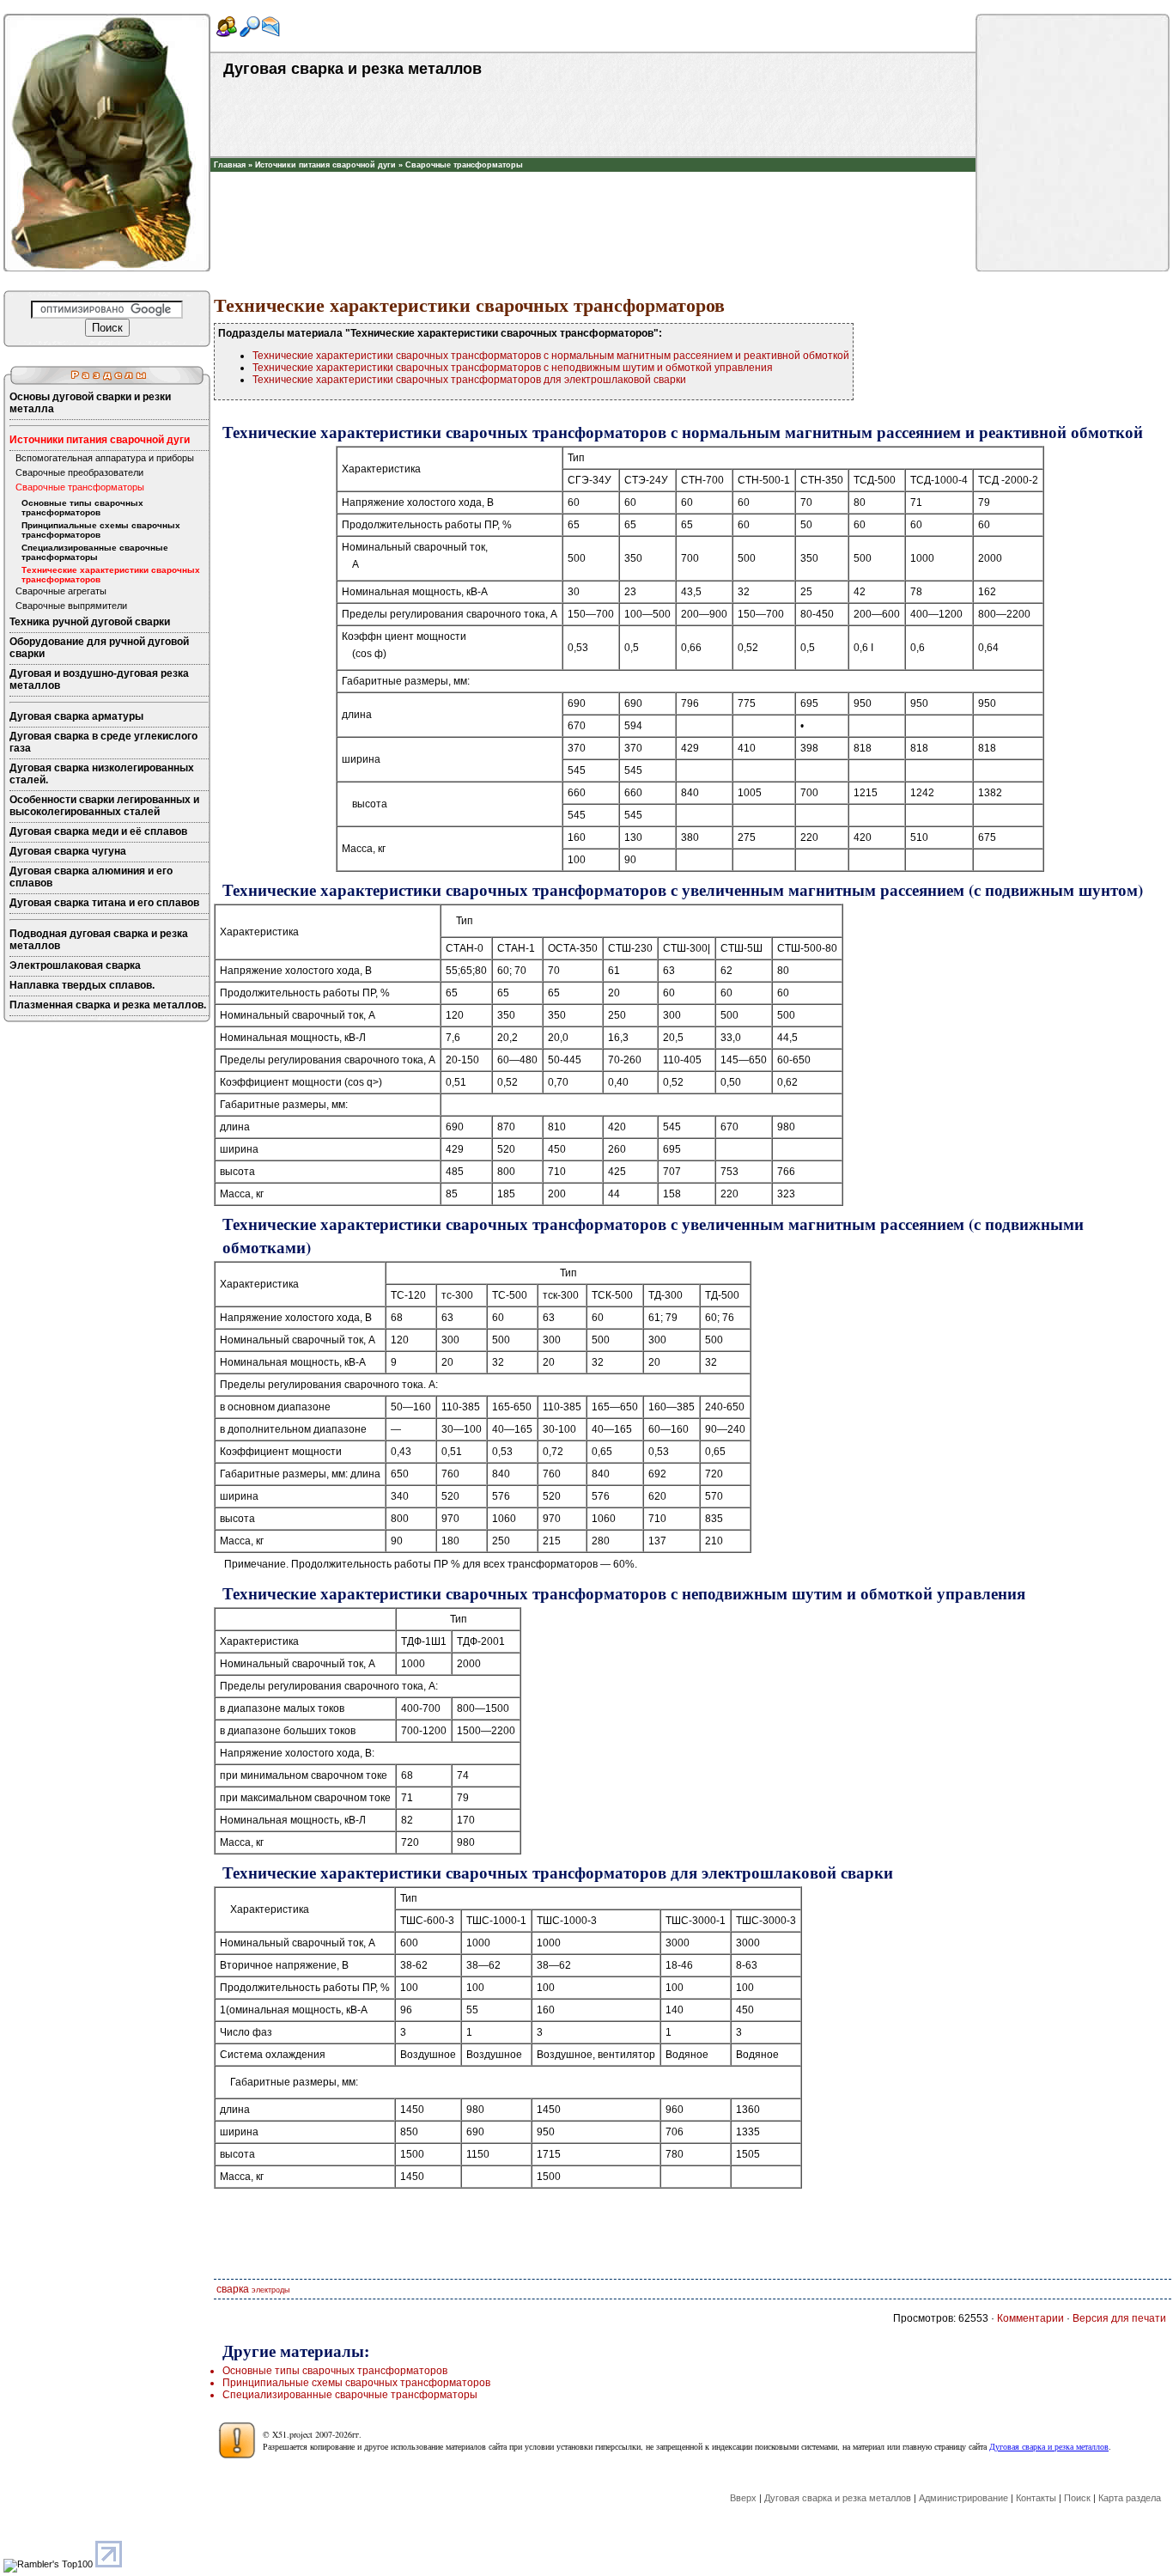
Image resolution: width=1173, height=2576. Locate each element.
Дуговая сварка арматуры (76, 716)
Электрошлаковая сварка (75, 965)
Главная (230, 165)
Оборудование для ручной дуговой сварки (99, 648)
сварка (233, 2289)
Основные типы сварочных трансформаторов (82, 508)
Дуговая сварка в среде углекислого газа (103, 742)
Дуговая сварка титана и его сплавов (104, 903)
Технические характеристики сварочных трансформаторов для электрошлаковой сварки (469, 380)
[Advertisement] (593, 198)
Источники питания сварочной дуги (325, 165)
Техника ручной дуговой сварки (90, 622)
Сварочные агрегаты (61, 591)
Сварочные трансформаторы (464, 165)
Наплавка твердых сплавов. (82, 985)
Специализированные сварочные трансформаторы (95, 552)
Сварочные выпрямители (71, 606)
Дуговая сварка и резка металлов (1049, 2446)
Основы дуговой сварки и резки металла (90, 403)
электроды (270, 2290)
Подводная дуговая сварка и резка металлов (99, 940)
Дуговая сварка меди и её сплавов (98, 831)
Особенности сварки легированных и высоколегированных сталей (104, 806)
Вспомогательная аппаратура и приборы (105, 458)
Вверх (743, 2498)
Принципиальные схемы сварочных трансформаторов (101, 530)
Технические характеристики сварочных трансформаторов (111, 575)
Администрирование (963, 2498)
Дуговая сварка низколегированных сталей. (102, 774)
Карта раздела (1130, 2498)
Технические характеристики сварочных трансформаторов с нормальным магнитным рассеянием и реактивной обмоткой (551, 356)
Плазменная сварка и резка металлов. (108, 1005)
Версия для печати (1119, 2318)
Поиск (1077, 2498)
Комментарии (1030, 2318)
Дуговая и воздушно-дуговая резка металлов (99, 679)
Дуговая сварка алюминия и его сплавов (91, 877)
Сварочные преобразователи (79, 472)
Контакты (1036, 2498)
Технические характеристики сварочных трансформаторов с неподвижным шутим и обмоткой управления (513, 368)
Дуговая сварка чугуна (68, 851)
